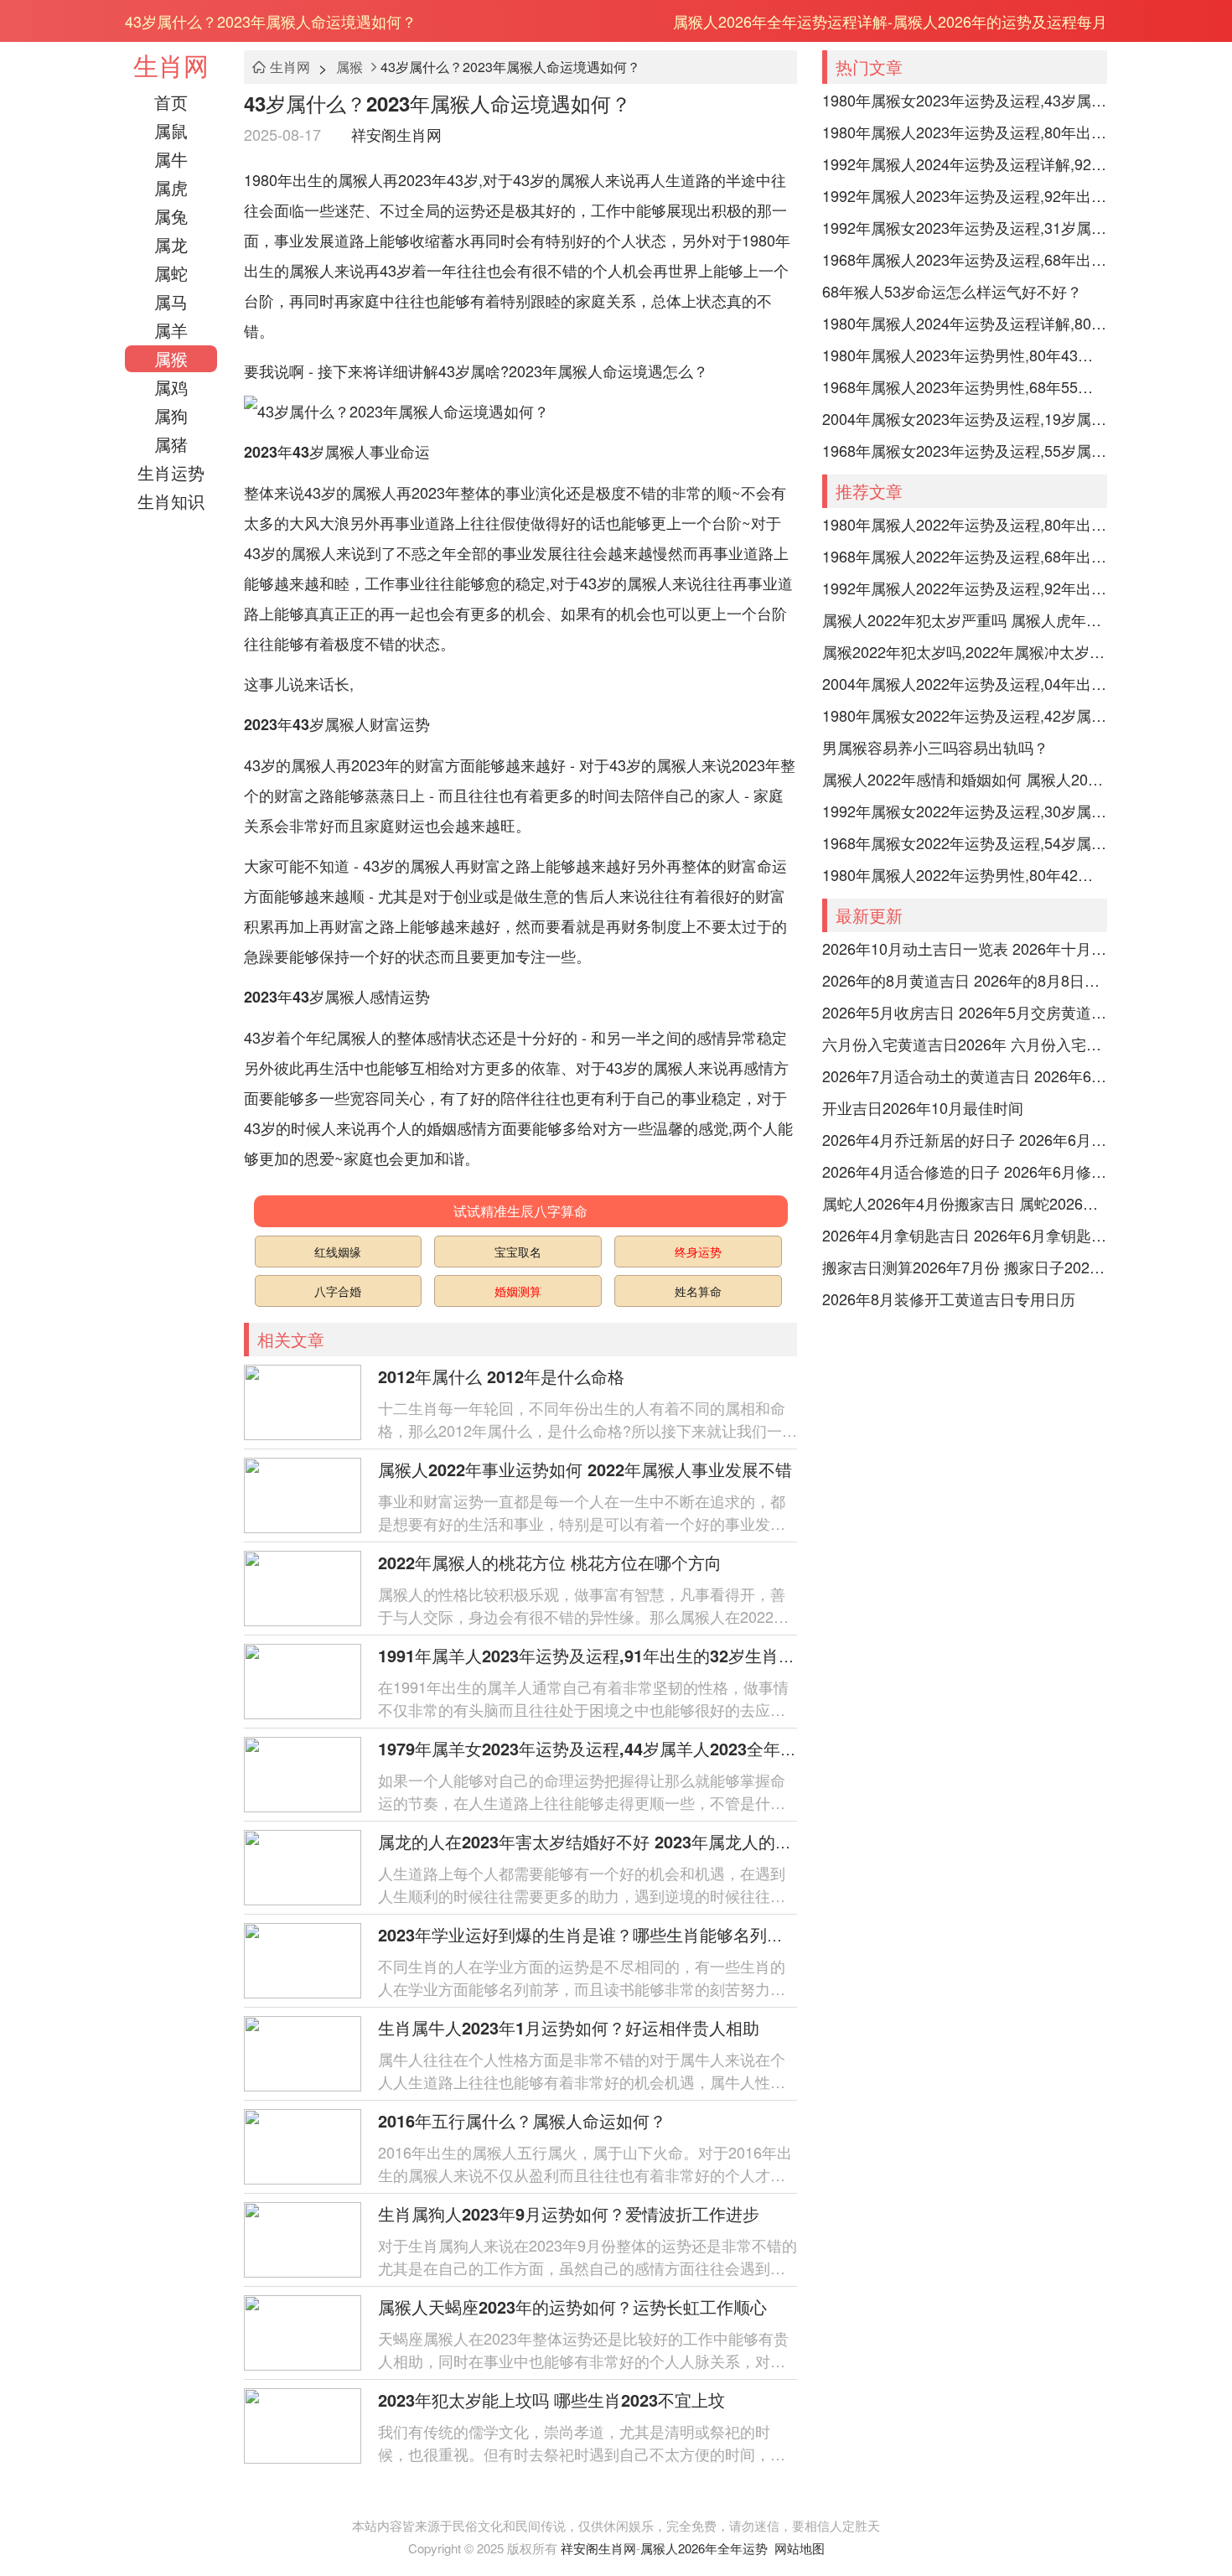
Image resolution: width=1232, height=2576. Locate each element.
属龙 (171, 244)
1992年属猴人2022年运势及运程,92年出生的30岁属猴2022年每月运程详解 (965, 588)
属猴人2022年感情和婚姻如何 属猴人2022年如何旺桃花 (965, 779)
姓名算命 (698, 1291)
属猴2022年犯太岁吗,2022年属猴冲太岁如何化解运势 (965, 651)
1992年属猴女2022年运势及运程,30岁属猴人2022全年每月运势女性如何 (965, 811)
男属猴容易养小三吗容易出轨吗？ (935, 747)
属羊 (171, 330)
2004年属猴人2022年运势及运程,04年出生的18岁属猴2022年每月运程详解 (965, 683)
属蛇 (171, 273)
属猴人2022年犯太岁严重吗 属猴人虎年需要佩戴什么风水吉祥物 (965, 619)
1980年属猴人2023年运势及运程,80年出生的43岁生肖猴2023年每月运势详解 (965, 132)
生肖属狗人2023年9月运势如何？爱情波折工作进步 (569, 2213)
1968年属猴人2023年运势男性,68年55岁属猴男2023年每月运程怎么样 (965, 386)
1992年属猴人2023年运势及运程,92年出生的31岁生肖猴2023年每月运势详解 (965, 195)
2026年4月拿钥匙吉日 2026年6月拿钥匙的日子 (965, 1235)
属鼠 (171, 130)
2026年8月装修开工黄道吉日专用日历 (949, 1298)
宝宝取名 (518, 1252)
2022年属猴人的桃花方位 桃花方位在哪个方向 (550, 1562)
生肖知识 (171, 501)
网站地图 (800, 2548)
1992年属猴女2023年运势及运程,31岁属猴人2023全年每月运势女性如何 (965, 227)
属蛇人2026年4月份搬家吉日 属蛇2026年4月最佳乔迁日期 (965, 1203)
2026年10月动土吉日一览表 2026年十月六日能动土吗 (965, 948)
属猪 (171, 444)
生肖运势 (171, 472)
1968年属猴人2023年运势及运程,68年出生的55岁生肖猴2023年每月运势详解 (965, 259)
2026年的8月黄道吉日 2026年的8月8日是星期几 (965, 980)
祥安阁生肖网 (396, 134)
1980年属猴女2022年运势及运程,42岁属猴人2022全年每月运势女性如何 (965, 715)
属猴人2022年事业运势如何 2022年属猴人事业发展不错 (585, 1469)
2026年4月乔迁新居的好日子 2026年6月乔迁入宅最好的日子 (965, 1139)
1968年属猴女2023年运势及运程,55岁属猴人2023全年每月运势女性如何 (965, 450)
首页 (171, 102)
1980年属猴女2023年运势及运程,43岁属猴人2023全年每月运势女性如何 (965, 100)
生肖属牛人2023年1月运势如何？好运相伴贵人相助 (569, 2027)
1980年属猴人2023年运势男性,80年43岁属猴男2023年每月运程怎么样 (965, 355)
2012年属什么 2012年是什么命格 (501, 1376)
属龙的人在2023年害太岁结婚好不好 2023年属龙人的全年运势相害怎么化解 (660, 1841)
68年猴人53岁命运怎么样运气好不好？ (952, 291)
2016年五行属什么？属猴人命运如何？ (522, 2120)
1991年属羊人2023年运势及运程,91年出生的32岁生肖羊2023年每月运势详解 (669, 1655)
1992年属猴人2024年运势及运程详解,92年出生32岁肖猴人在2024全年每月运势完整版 (965, 163)
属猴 (171, 358)
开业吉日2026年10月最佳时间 (923, 1107)
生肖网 (171, 65)
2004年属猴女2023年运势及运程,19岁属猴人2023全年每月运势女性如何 (965, 418)
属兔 (171, 216)
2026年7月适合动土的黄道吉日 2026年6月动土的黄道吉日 (965, 1075)
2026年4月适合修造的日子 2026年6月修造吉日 (965, 1171)
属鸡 (171, 387)
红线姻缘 (338, 1252)
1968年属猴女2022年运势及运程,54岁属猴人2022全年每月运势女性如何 (965, 842)
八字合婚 (338, 1291)
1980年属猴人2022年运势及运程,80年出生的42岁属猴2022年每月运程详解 (965, 524)
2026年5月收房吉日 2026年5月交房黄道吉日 (965, 1012)
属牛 (171, 159)
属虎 (171, 187)
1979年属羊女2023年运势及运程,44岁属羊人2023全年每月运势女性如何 (646, 1748)
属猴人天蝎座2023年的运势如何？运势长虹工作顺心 (572, 2306)
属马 (171, 301)
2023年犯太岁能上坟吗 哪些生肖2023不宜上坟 (560, 2400)
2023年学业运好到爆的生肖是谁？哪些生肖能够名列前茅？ (598, 1934)
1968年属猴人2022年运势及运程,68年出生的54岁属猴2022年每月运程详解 (965, 556)
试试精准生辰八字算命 (520, 1211)
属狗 (171, 415)
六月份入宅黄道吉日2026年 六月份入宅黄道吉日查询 (965, 1044)
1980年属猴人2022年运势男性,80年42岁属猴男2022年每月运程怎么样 (965, 874)
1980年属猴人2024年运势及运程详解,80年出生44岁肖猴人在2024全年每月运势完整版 (965, 323)
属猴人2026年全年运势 (704, 2548)
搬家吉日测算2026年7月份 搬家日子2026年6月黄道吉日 (965, 1267)
